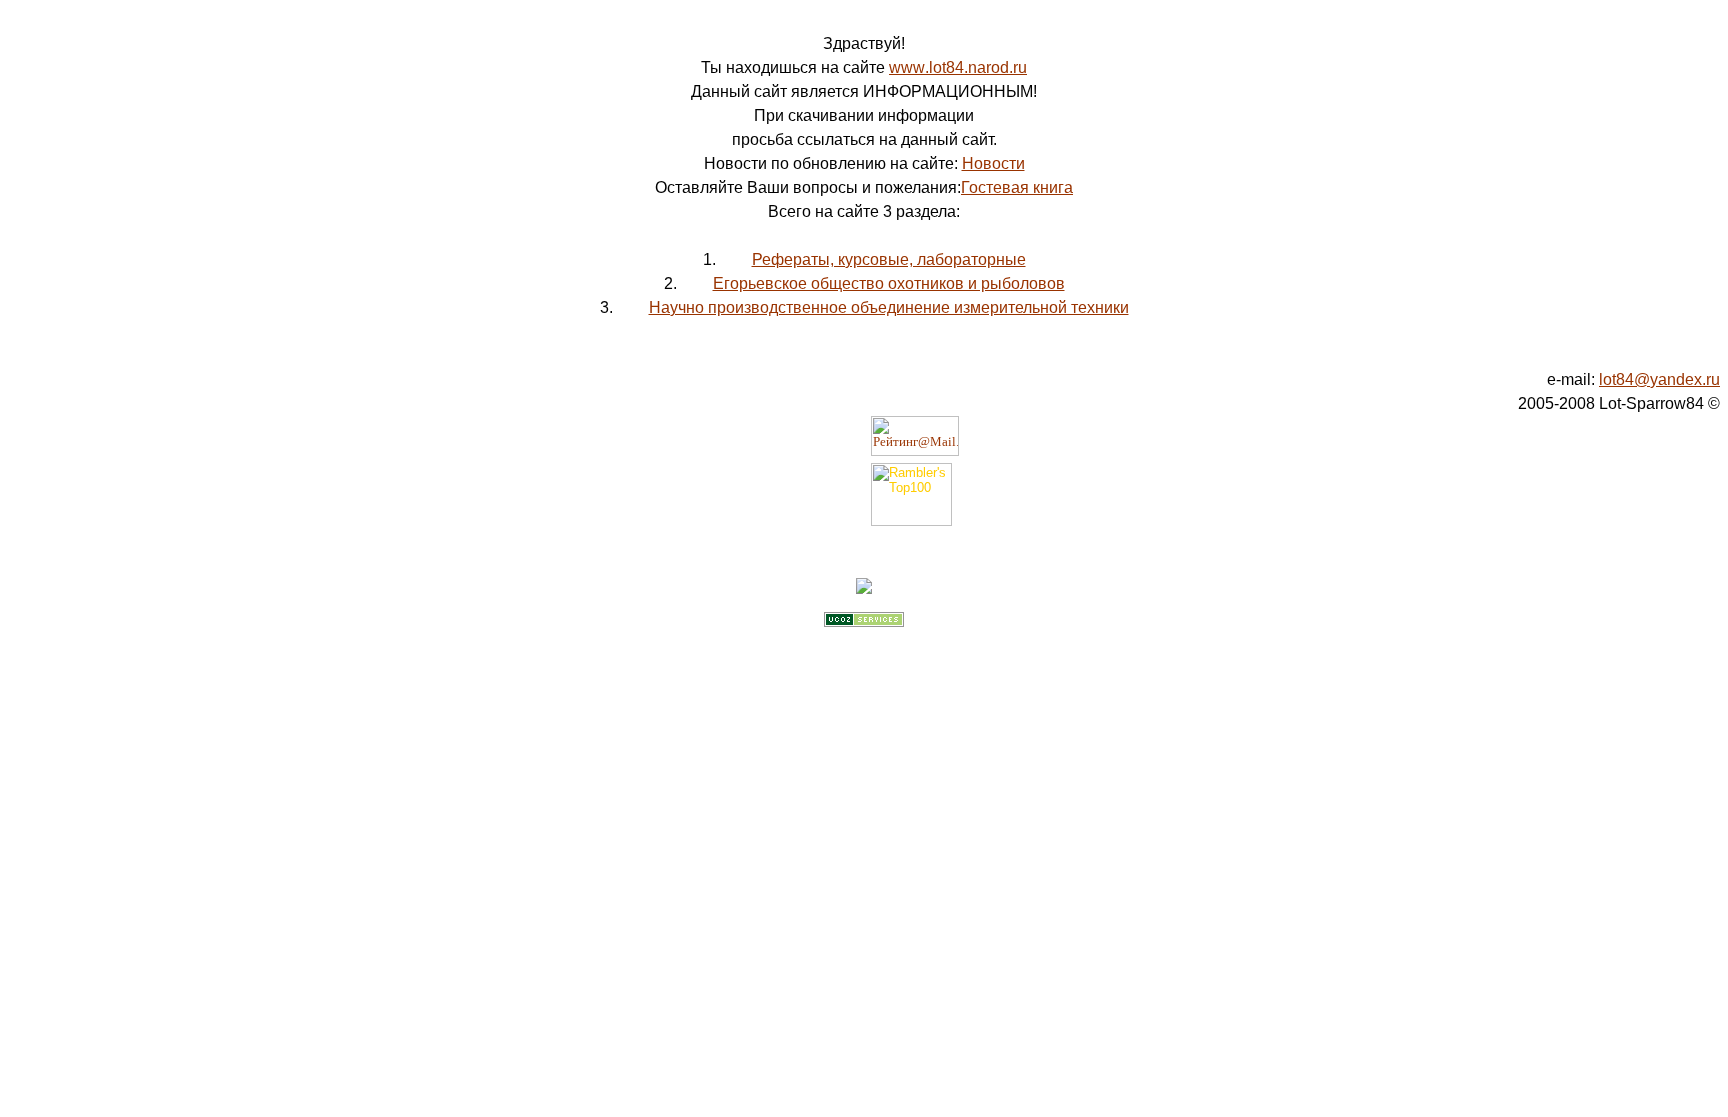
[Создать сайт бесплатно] (864, 621)
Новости (993, 163)
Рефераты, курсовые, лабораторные (889, 259)
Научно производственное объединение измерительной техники (889, 307)
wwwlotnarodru (958, 67)
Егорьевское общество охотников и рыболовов (889, 283)
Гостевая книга (1017, 187)
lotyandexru (1659, 379)
